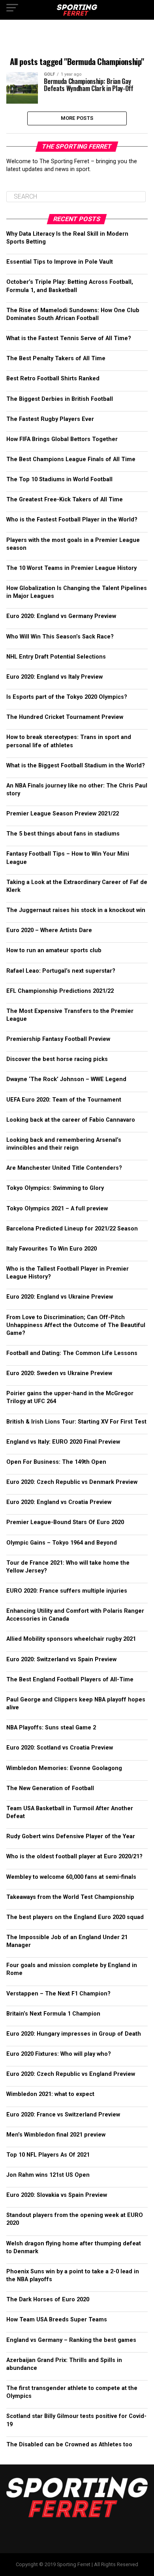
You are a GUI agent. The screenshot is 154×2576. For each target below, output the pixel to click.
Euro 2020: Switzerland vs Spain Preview (61, 1659)
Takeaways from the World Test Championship (70, 1897)
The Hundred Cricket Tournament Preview (65, 717)
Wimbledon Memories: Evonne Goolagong (64, 1768)
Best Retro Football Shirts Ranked (53, 379)
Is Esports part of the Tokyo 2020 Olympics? (67, 697)
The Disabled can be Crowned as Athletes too (69, 2445)
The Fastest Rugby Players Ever (50, 419)
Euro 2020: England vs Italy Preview (54, 677)
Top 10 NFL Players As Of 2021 (48, 2155)
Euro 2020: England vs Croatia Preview (59, 1502)
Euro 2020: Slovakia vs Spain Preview (57, 2195)
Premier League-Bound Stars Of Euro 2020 (65, 1522)
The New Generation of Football (50, 1788)
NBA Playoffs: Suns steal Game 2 (51, 1728)
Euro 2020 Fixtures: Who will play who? (59, 2054)
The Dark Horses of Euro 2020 (48, 2300)
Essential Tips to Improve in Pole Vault (60, 262)
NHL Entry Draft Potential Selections (56, 657)
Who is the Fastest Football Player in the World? (72, 520)
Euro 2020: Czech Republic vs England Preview (71, 2074)
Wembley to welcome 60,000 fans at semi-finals (71, 1877)
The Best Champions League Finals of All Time (71, 459)
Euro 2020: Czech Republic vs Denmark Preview (72, 1482)
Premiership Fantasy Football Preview (58, 1039)
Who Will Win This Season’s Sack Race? (60, 637)
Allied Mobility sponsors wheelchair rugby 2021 (71, 1639)
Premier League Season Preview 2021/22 (63, 814)
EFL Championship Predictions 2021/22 (60, 991)
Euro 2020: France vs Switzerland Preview (63, 2115)
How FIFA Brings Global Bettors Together (62, 439)
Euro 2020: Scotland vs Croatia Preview (60, 1748)
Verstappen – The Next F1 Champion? (58, 1994)
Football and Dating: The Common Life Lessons (72, 1353)
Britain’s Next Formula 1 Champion (53, 2014)
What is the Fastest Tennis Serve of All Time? (69, 338)
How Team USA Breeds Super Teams (57, 2320)
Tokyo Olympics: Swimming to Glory (55, 1188)
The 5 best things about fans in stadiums (63, 834)
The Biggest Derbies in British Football (60, 399)
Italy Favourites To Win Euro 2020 (52, 1249)
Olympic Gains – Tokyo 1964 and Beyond (62, 1543)
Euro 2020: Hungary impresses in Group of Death (74, 2034)
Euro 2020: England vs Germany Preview (61, 616)
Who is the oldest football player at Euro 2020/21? (74, 1857)
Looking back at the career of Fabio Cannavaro (71, 1120)
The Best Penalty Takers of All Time (56, 358)
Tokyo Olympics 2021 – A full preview (57, 1209)
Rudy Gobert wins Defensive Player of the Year (71, 1836)
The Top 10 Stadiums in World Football (59, 479)
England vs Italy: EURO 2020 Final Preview (63, 1442)
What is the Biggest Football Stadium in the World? (76, 766)
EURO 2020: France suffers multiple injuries (67, 1591)
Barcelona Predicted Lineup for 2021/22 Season (72, 1229)
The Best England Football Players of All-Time (70, 1680)
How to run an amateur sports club (55, 950)
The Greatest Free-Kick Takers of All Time (65, 500)
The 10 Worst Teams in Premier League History (71, 568)
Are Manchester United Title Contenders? (64, 1168)
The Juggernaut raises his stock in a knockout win (76, 910)
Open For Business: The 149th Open (56, 1462)
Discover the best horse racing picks (57, 1059)
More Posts (77, 118)
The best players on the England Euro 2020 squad (75, 1917)
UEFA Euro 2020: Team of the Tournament (64, 1100)
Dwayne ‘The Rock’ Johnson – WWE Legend (66, 1079)
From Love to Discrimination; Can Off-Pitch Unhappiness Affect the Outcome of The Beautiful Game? (76, 1325)
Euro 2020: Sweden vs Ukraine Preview (59, 1373)
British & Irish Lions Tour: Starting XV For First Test (76, 1422)
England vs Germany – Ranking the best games (71, 2340)
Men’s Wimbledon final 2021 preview (56, 2135)
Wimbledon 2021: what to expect (50, 2094)
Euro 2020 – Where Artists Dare (49, 930)
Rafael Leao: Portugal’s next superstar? (61, 971)
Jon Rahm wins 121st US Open (48, 2175)
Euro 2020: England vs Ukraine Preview (60, 1297)
